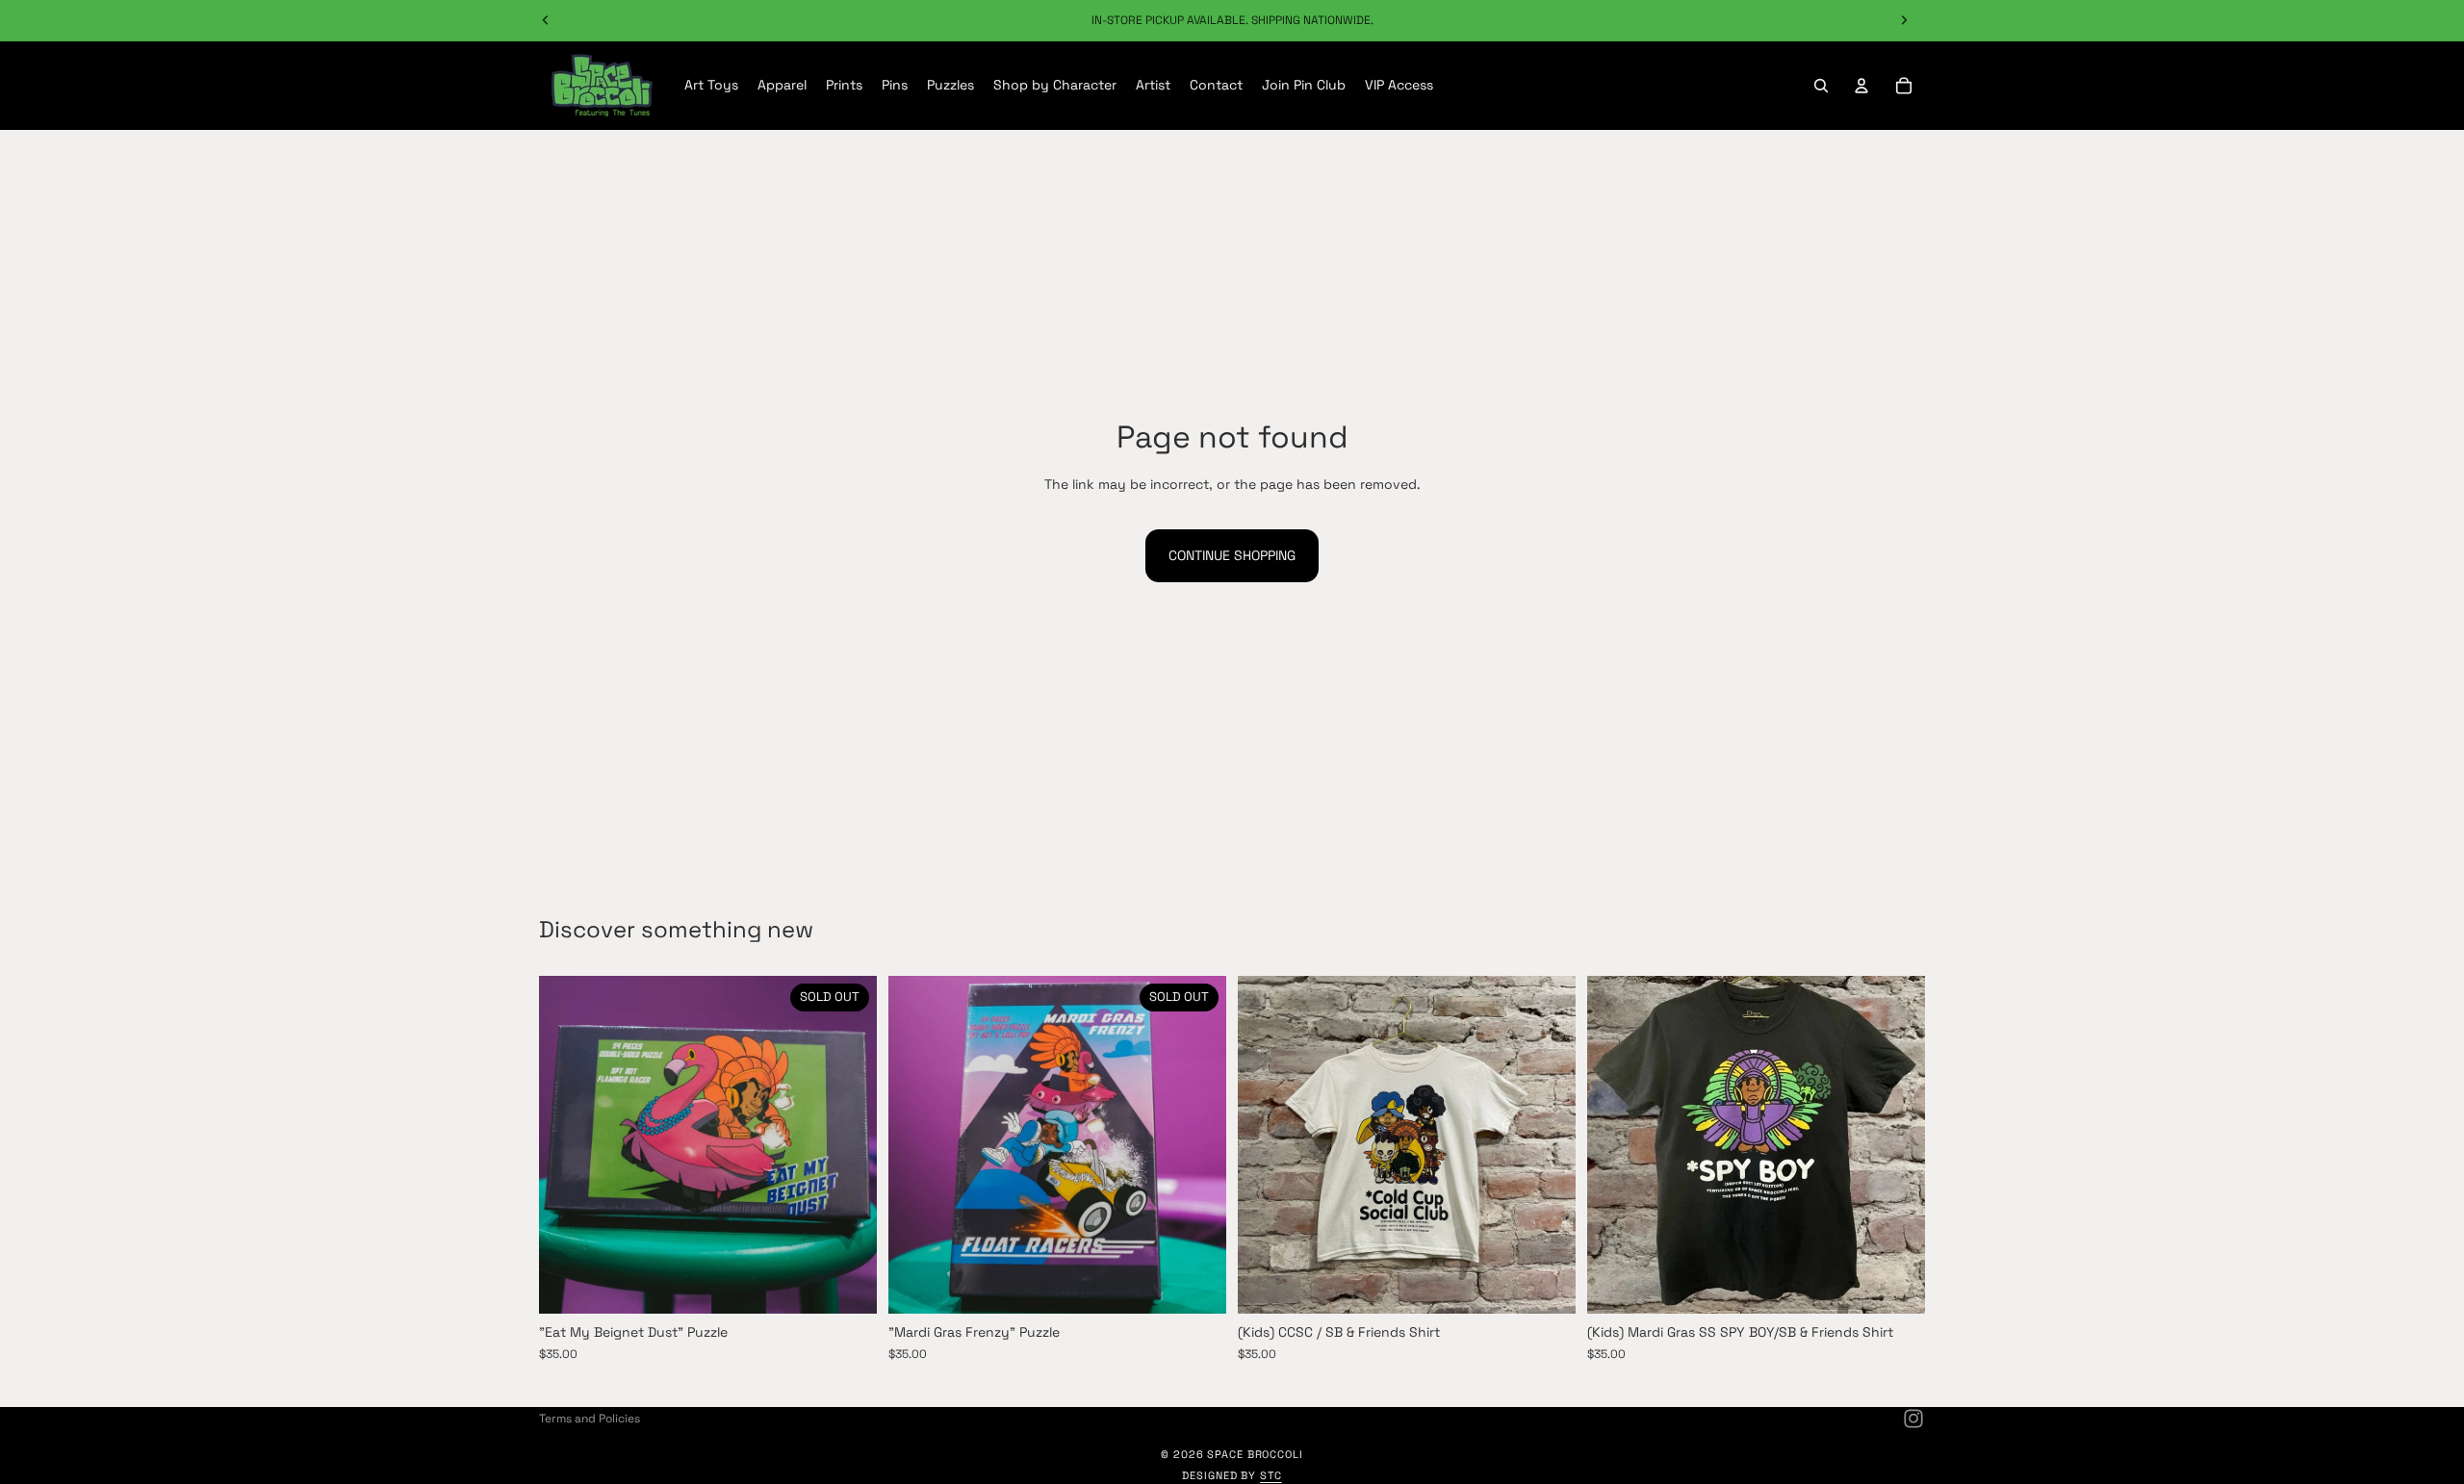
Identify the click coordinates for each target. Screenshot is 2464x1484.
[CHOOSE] (1546, 1285)
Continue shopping (1232, 555)
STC (1271, 1475)
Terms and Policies (590, 1419)
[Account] (1861, 86)
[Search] (1821, 86)
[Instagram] (1913, 1419)
